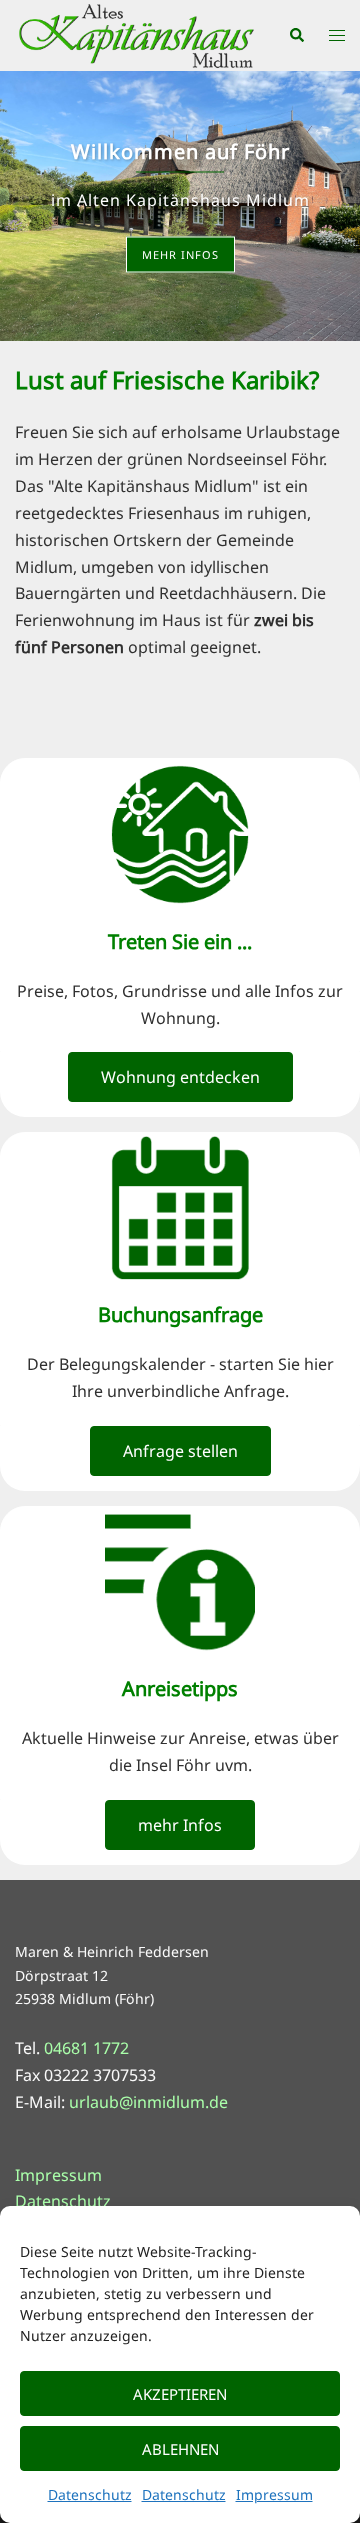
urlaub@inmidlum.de (148, 2102)
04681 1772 (86, 2048)
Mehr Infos (180, 254)
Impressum (274, 2494)
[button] (296, 36)
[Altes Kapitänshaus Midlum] (136, 34)
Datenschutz (90, 2494)
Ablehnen (180, 2449)
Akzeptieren (180, 2394)
